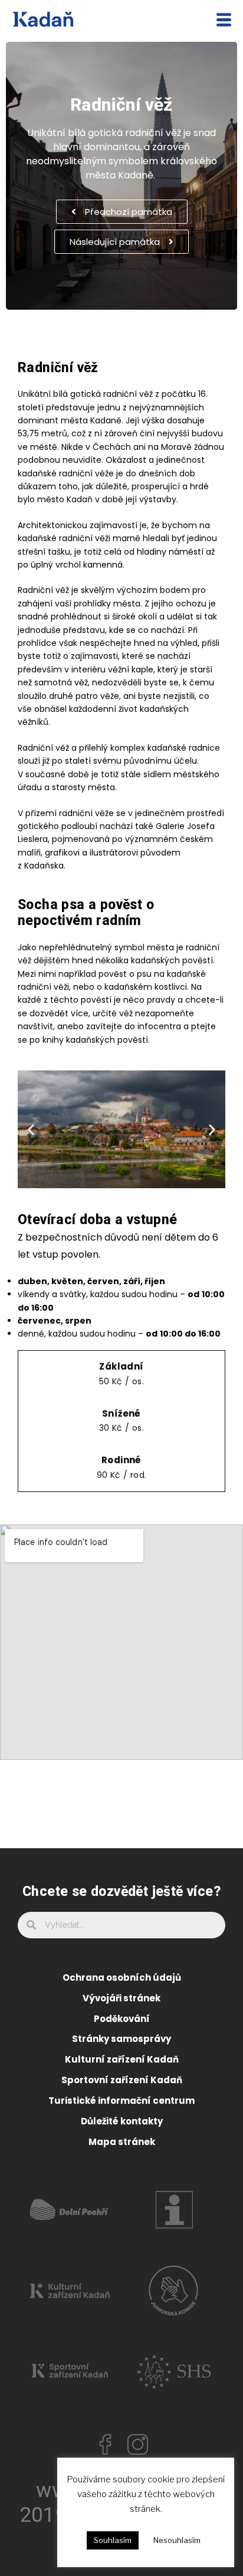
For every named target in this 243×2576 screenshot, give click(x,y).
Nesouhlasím (177, 2540)
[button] (122, 212)
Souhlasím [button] (113, 2540)
